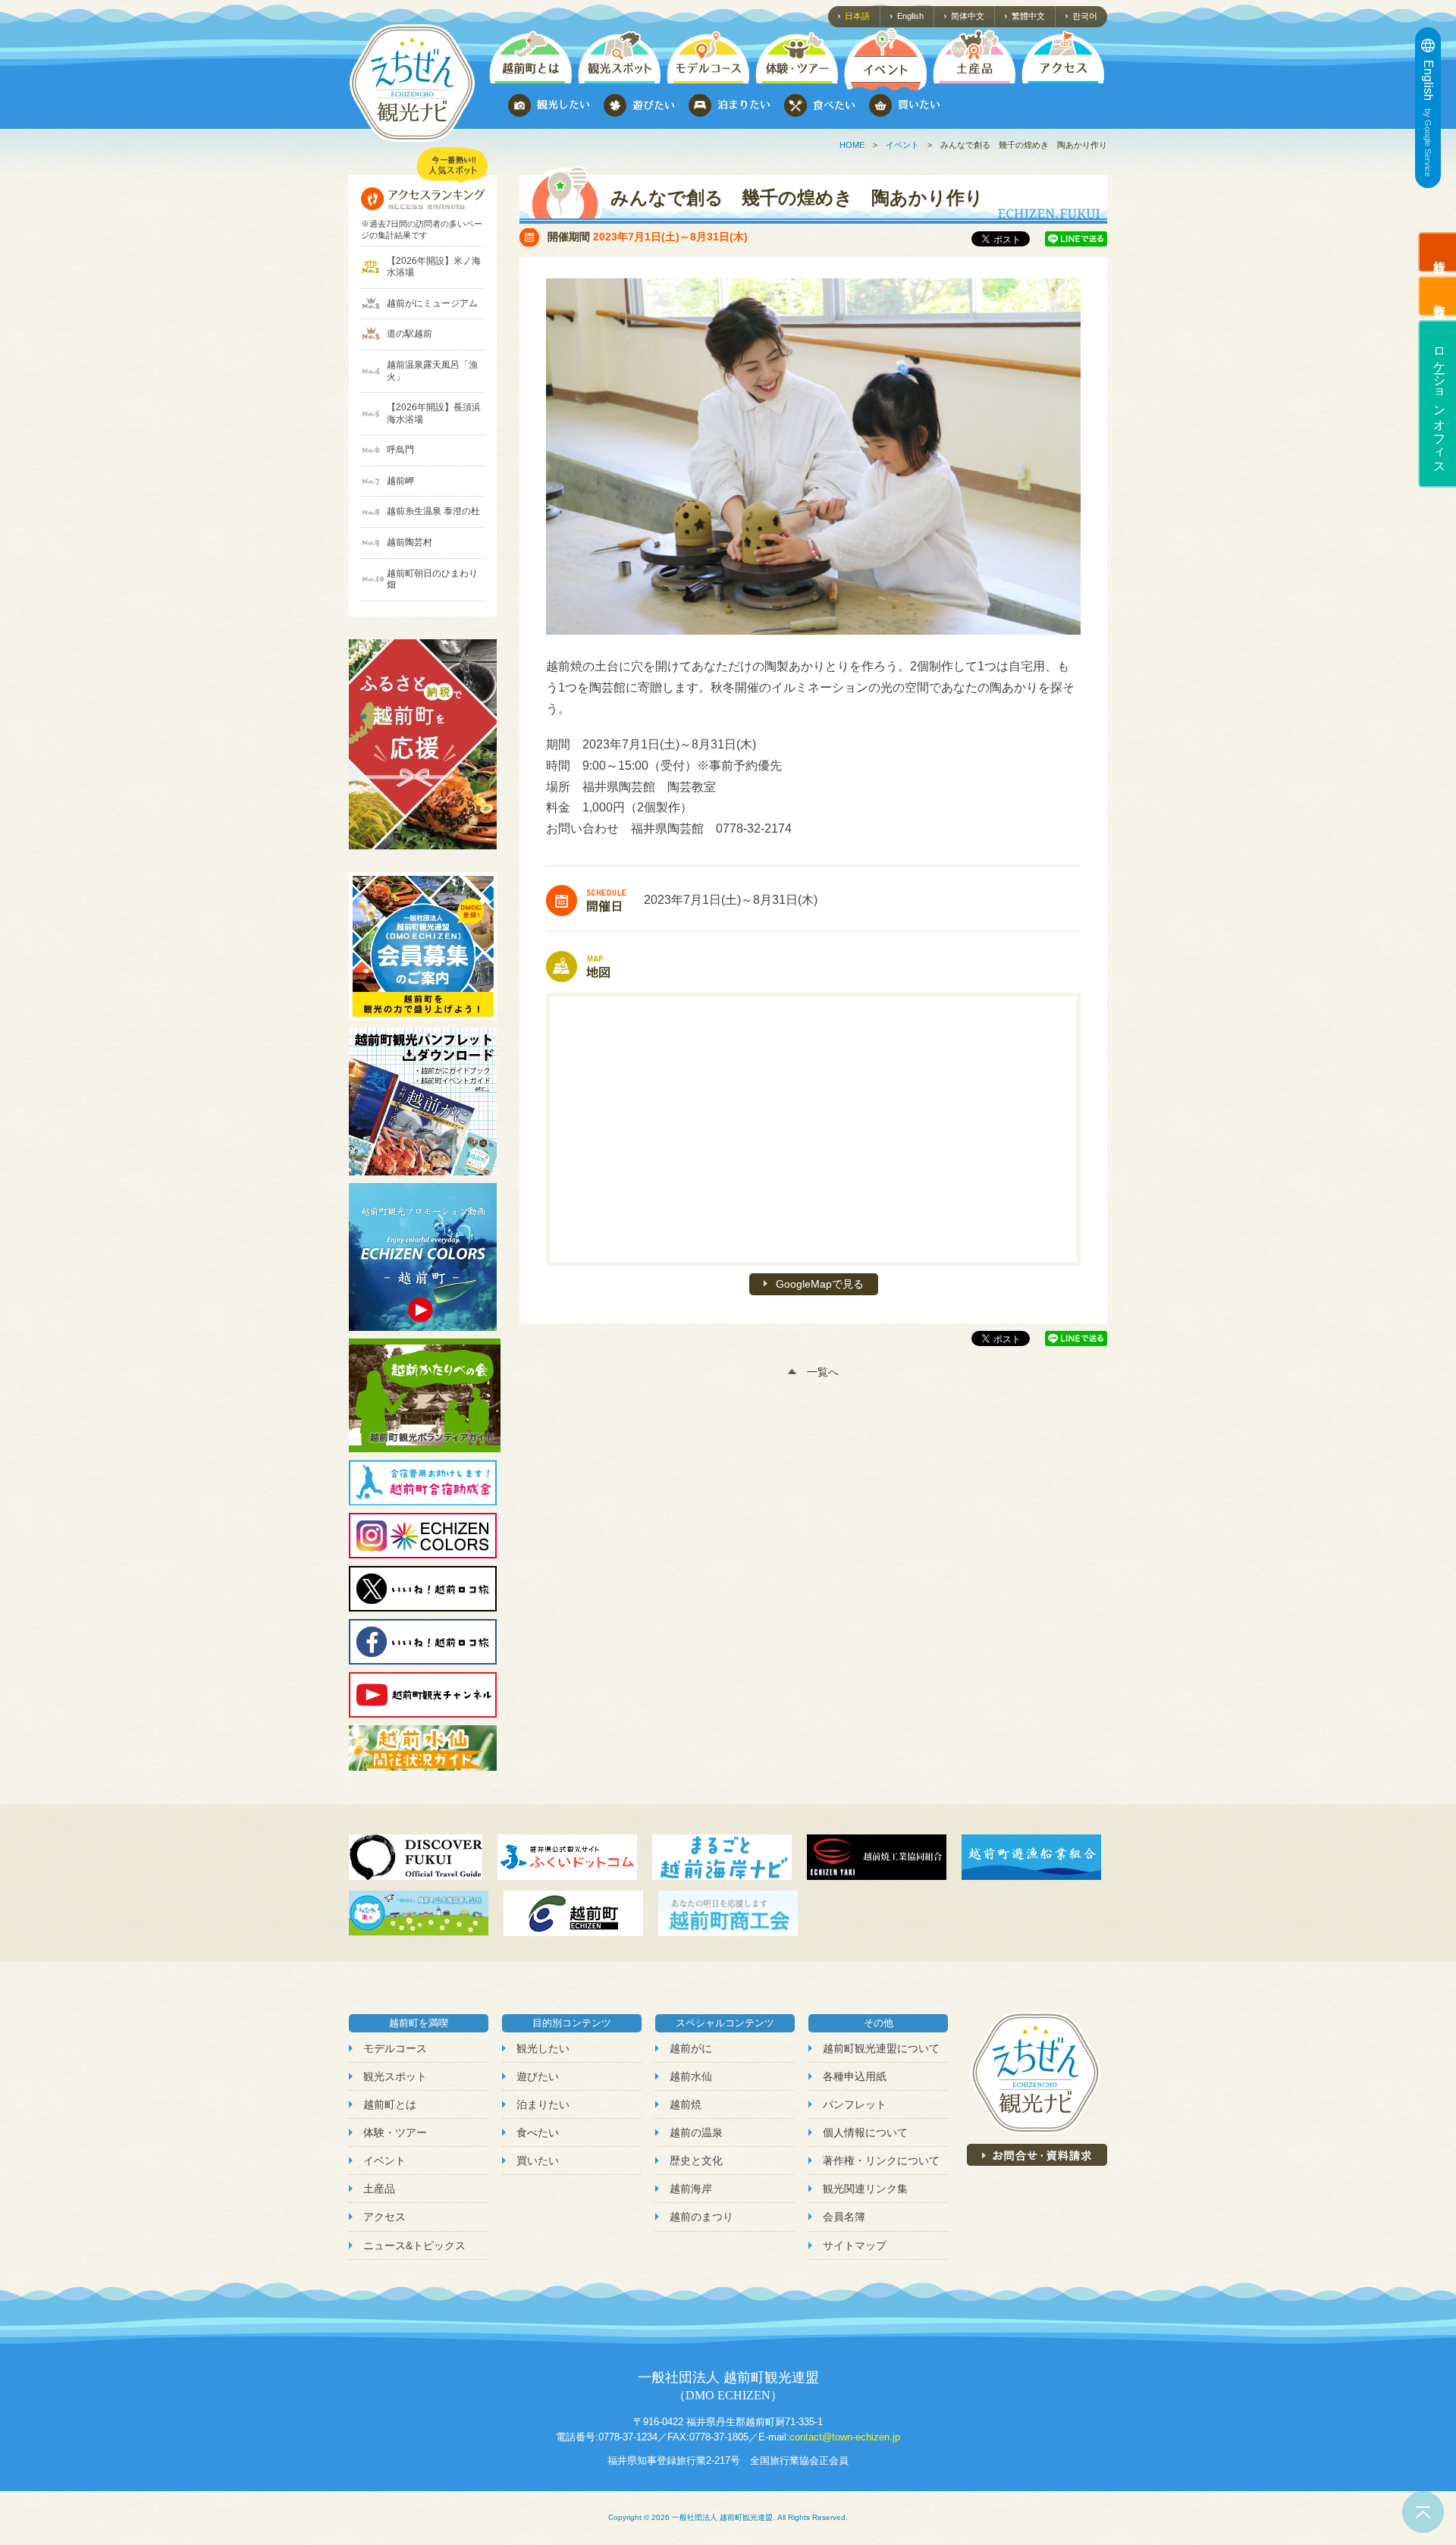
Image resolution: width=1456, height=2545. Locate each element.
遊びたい (538, 2076)
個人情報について (865, 2132)
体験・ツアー (395, 2132)
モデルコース (395, 2048)
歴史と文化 (696, 2161)
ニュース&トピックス (414, 2245)
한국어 (1085, 16)
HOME (852, 145)
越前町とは (390, 2104)
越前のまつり (701, 2217)
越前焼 (686, 2104)
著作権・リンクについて (881, 2161)
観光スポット (395, 2076)
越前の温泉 (696, 2132)
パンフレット (855, 2104)
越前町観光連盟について (881, 2048)
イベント (902, 145)
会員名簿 (844, 2217)
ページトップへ (1423, 2512)
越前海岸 (691, 2189)
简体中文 (968, 16)
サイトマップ (855, 2245)
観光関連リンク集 (865, 2189)
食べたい (538, 2132)
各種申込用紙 (855, 2076)
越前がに (691, 2048)
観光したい (543, 2048)
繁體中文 (1028, 16)
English (910, 16)
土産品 (379, 2189)
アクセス (384, 2217)
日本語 (857, 16)
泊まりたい (543, 2104)
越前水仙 (691, 2076)
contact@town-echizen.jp (845, 2437)
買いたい (538, 2161)
